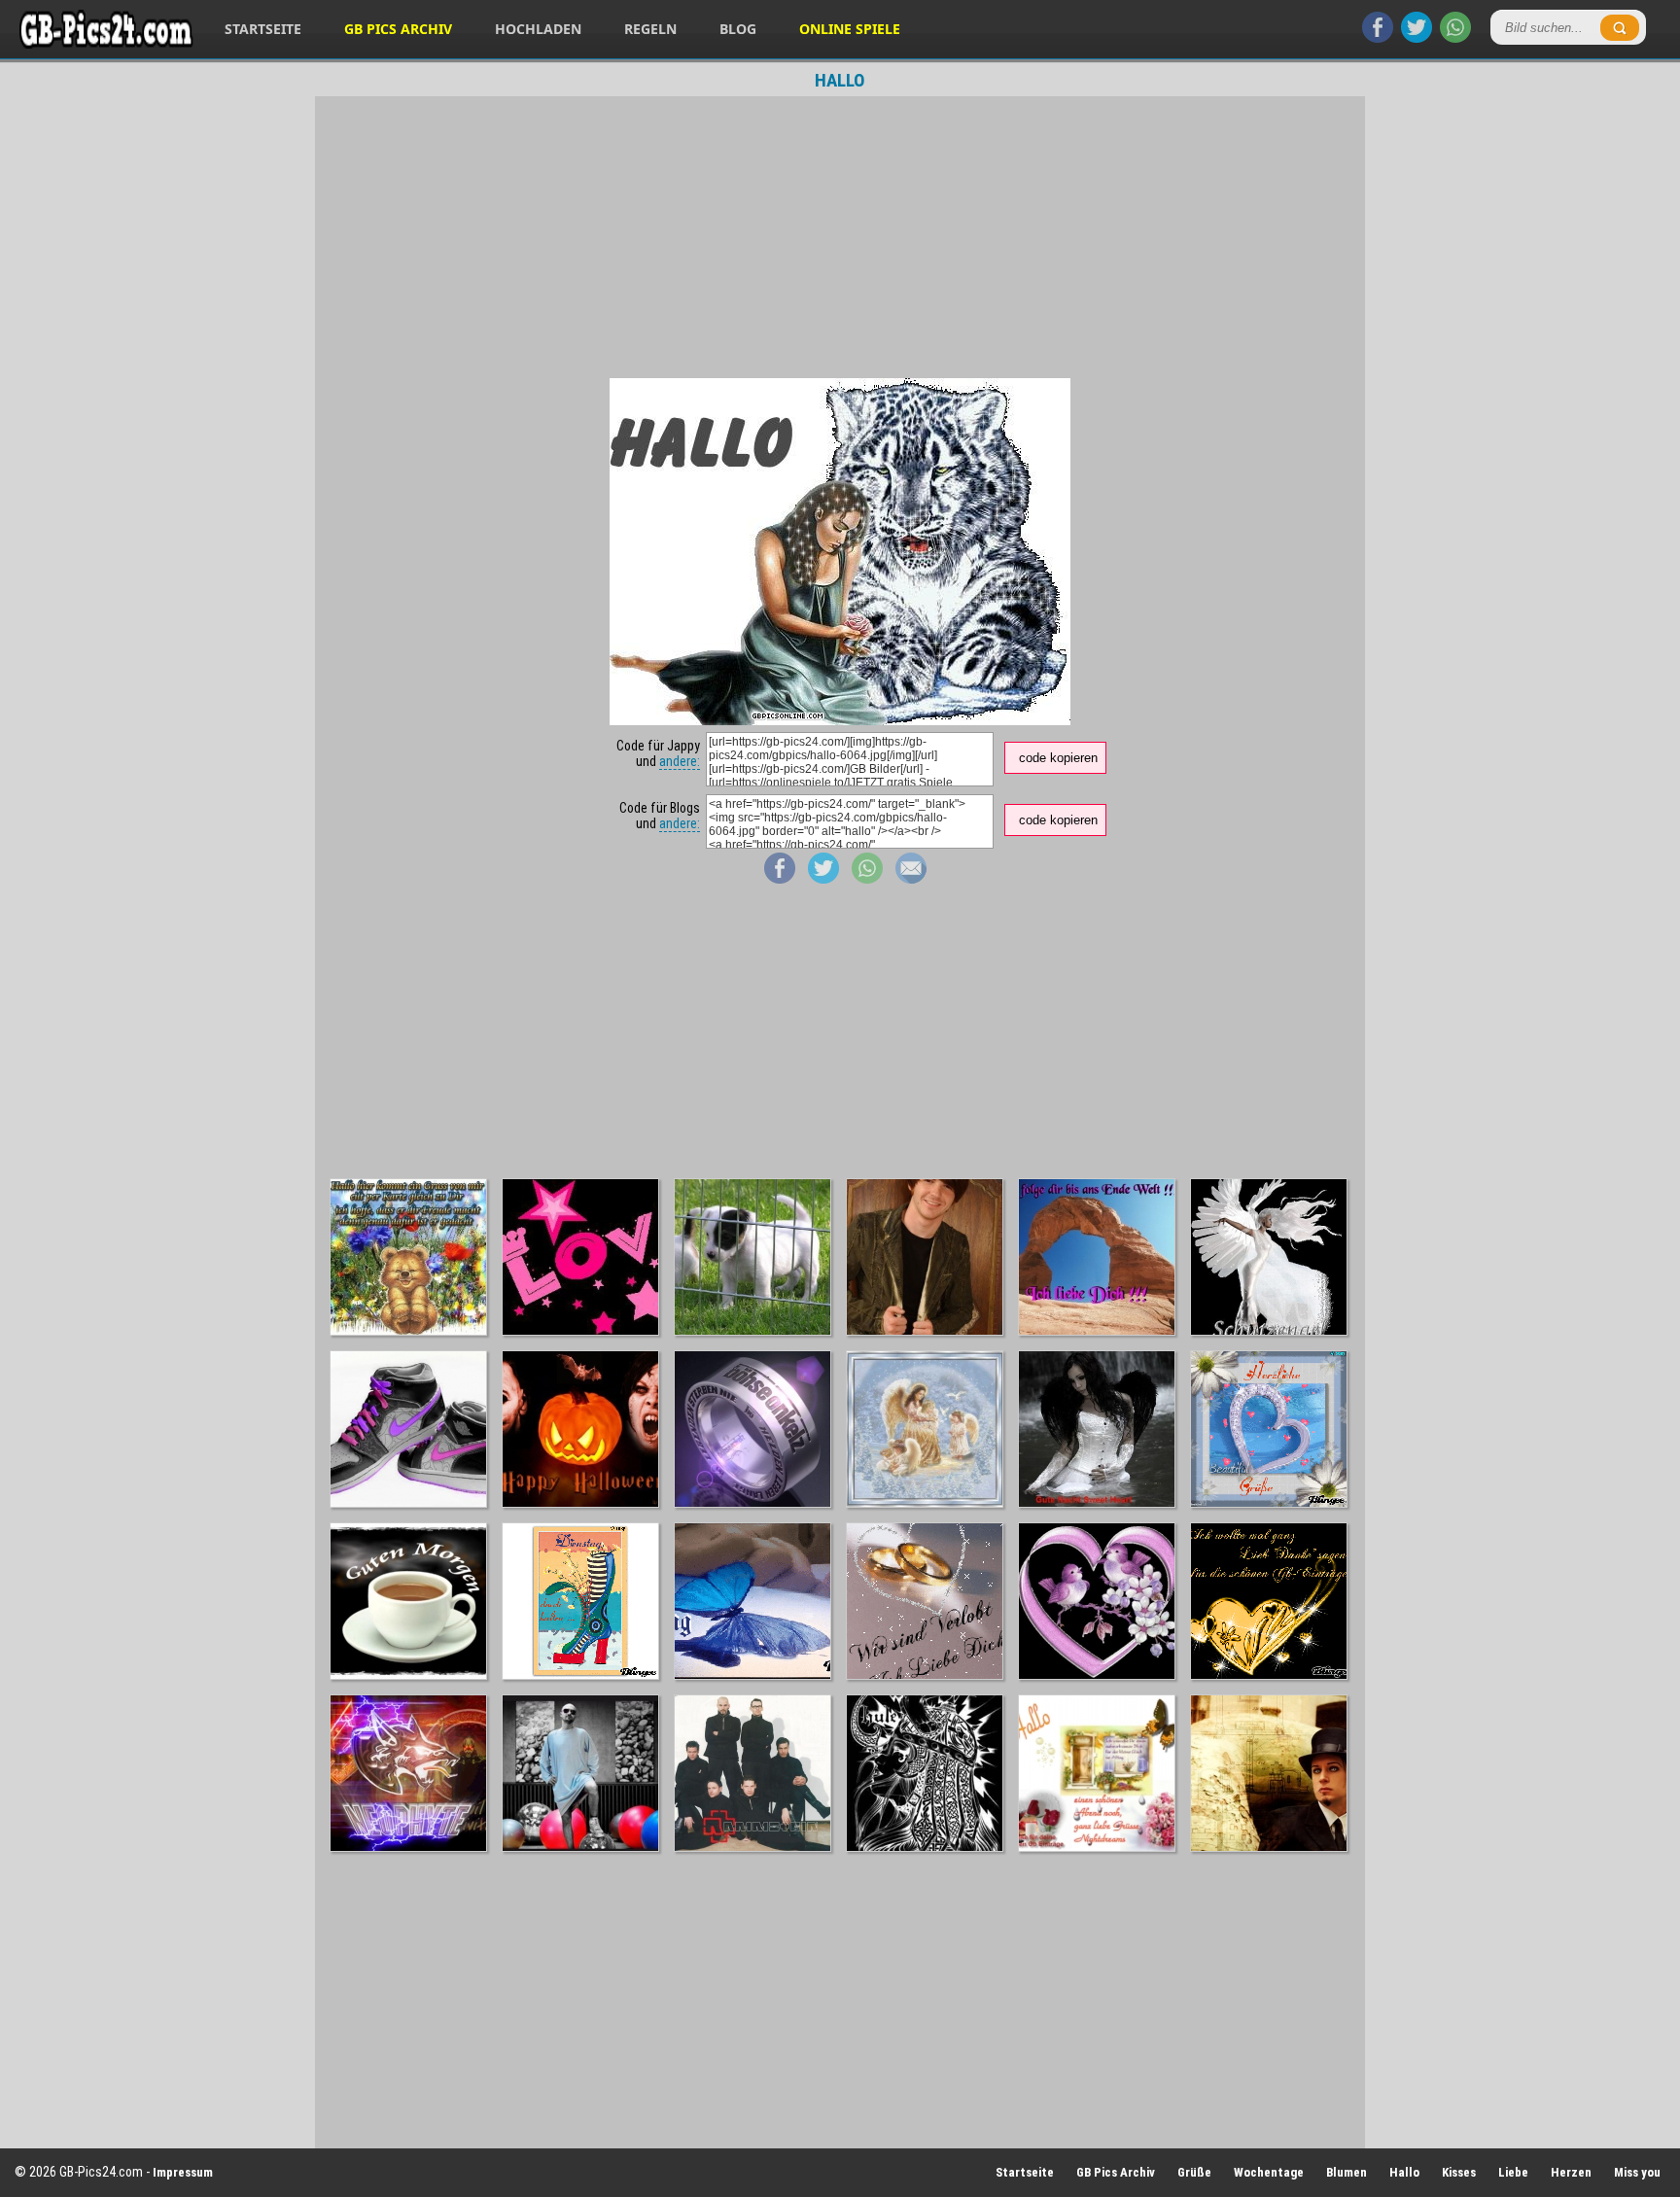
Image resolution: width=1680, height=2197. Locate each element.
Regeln (650, 29)
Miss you (1637, 2172)
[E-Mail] (911, 879)
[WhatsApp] (1455, 38)
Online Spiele (850, 29)
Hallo (1404, 2172)
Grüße (1194, 2172)
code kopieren (1058, 758)
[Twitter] (1417, 38)
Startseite (263, 29)
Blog (738, 29)
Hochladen (538, 29)
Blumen (1347, 2172)
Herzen (1571, 2172)
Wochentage (1269, 2172)
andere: (680, 761)
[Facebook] (1378, 38)
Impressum (183, 2172)
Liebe (1513, 2172)
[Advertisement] (840, 237)
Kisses (1459, 2172)
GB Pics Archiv (398, 29)
